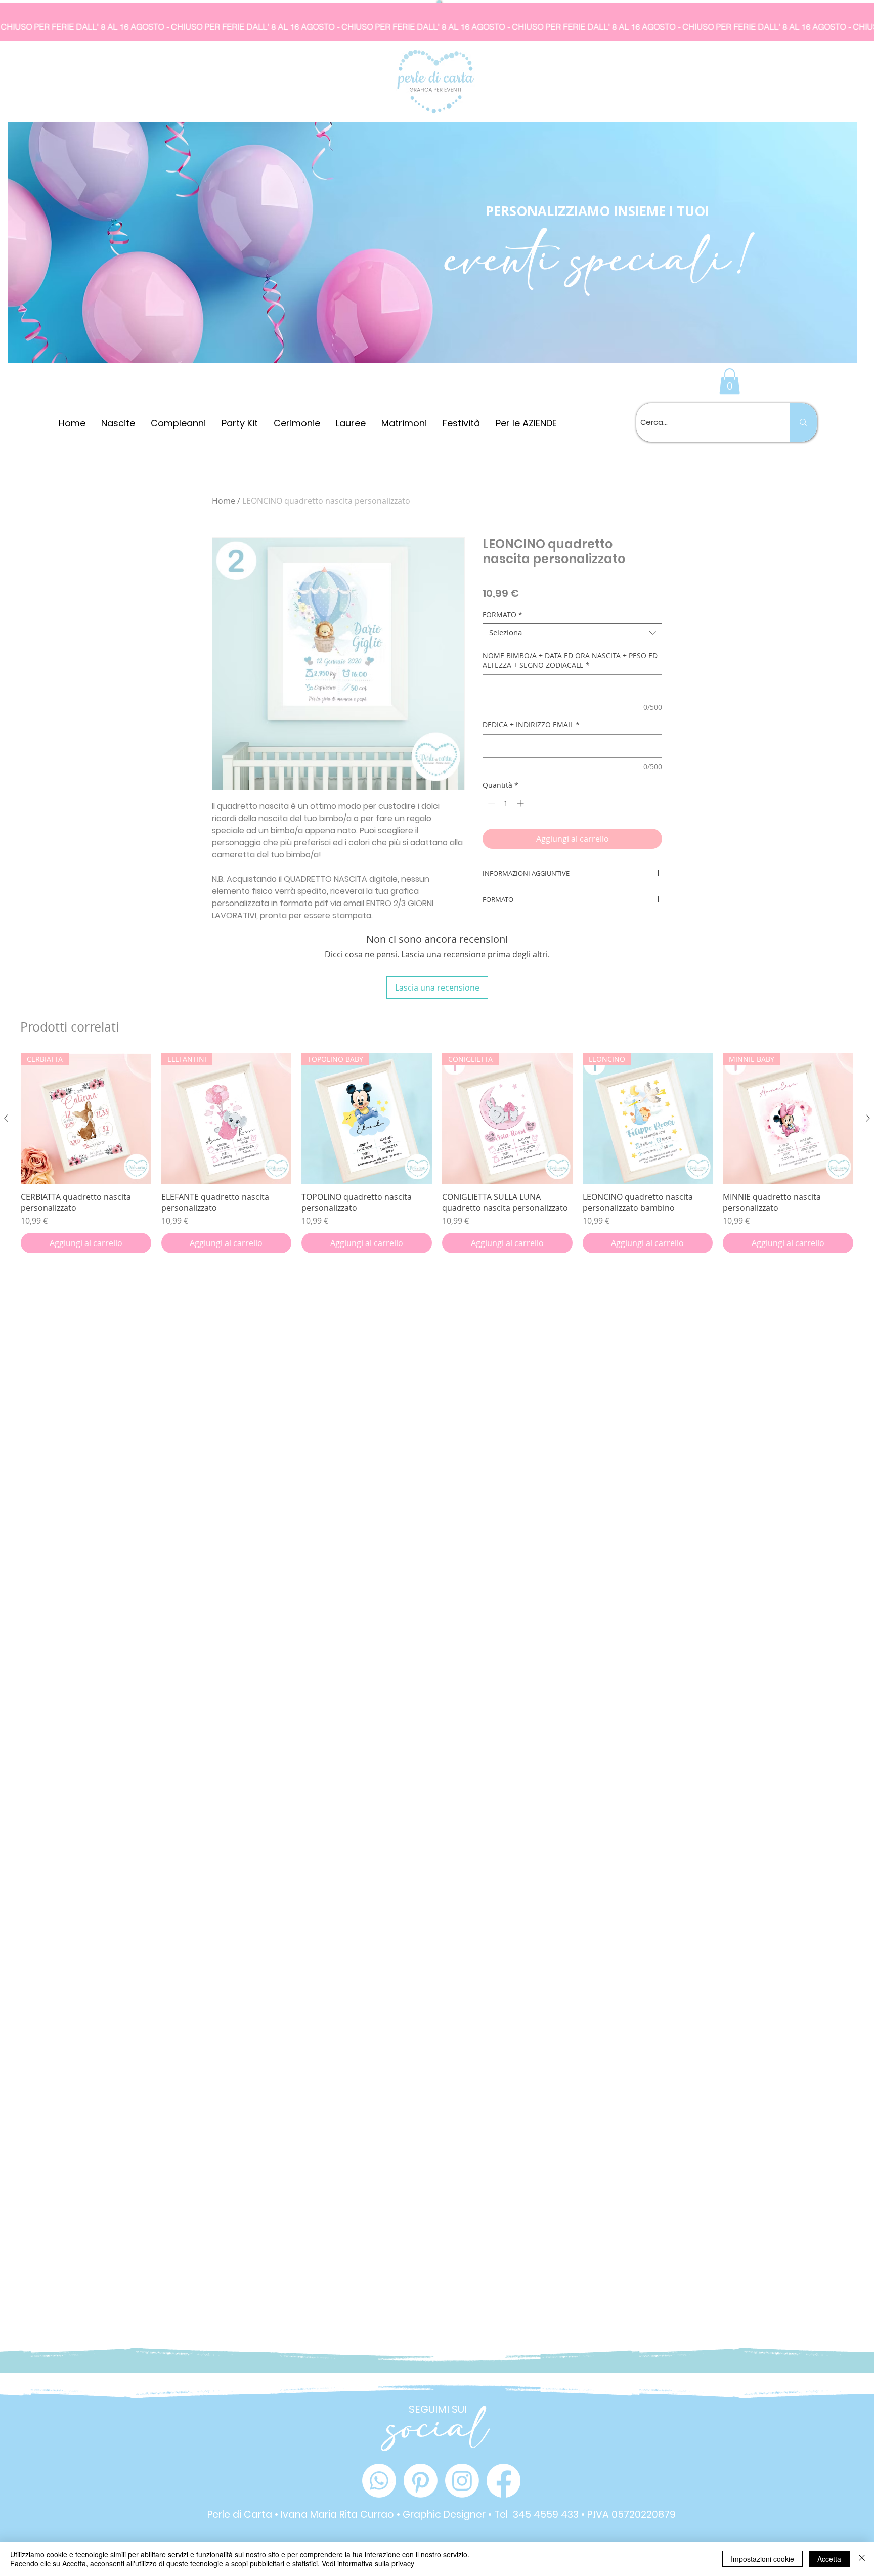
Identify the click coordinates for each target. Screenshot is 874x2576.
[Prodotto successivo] (868, 1118)
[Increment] (521, 803)
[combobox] (572, 633)
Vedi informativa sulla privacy (368, 2563)
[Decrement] (490, 803)
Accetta (829, 2559)
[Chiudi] (862, 2559)
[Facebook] (504, 2481)
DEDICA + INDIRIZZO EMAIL (531, 725)
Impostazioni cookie (762, 2559)
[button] (730, 381)
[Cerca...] (803, 422)
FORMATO (502, 615)
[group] (437, 1153)
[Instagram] (462, 2481)
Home (224, 501)
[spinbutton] (506, 803)
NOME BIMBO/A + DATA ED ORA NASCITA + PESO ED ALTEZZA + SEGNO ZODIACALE (570, 660)
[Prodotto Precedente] (6, 1118)
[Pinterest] (421, 2481)
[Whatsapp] (379, 2481)
